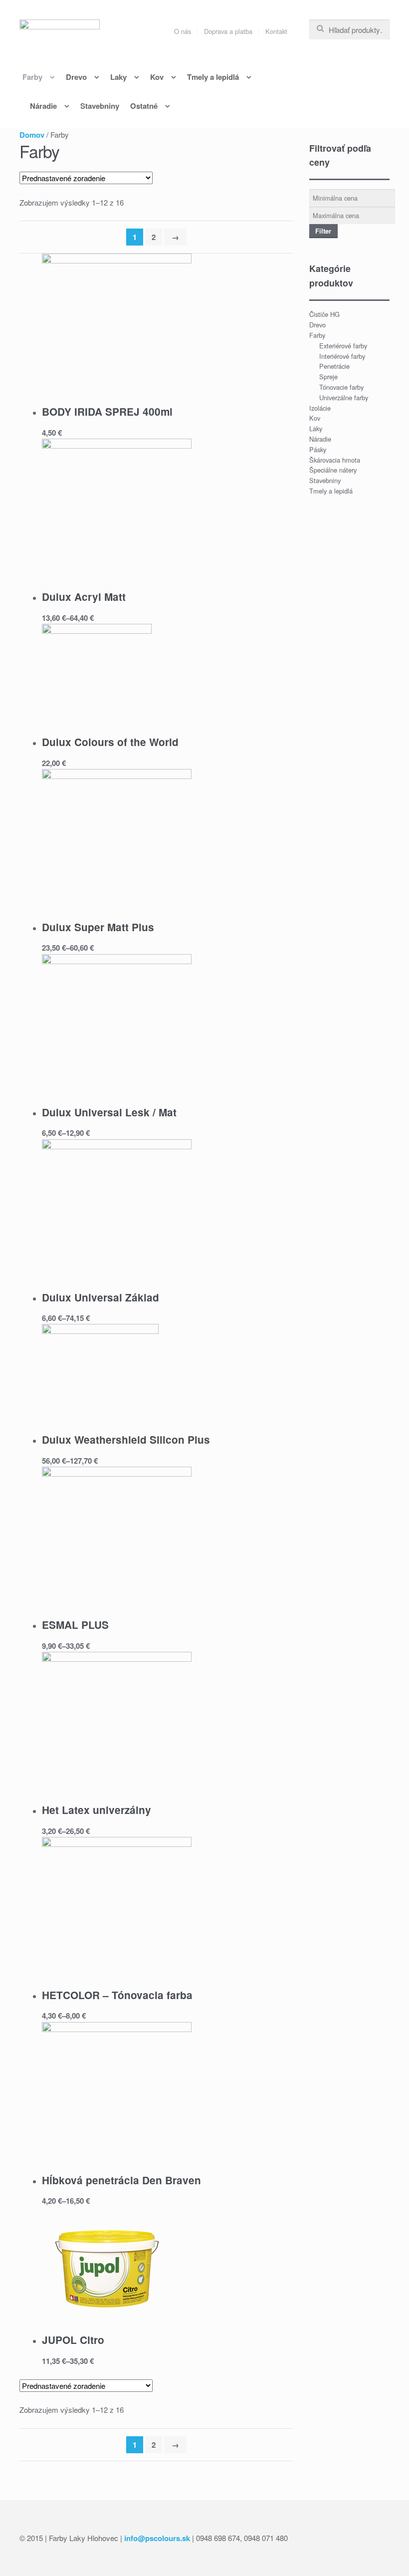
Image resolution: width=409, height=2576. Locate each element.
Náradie (43, 106)
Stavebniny (100, 106)
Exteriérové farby (343, 346)
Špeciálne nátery (333, 470)
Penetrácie (334, 366)
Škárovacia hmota (335, 460)
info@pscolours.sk (157, 2538)
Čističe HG (324, 314)
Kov (157, 77)
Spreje (328, 377)
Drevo (76, 77)
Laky (118, 77)
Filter (323, 231)
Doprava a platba (228, 31)
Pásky (318, 449)
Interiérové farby (342, 356)
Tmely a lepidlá (213, 77)
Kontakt (276, 31)
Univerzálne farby (344, 397)
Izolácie (320, 408)
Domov (32, 135)
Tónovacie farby (341, 387)
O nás (183, 31)
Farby (32, 77)
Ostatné (144, 106)
